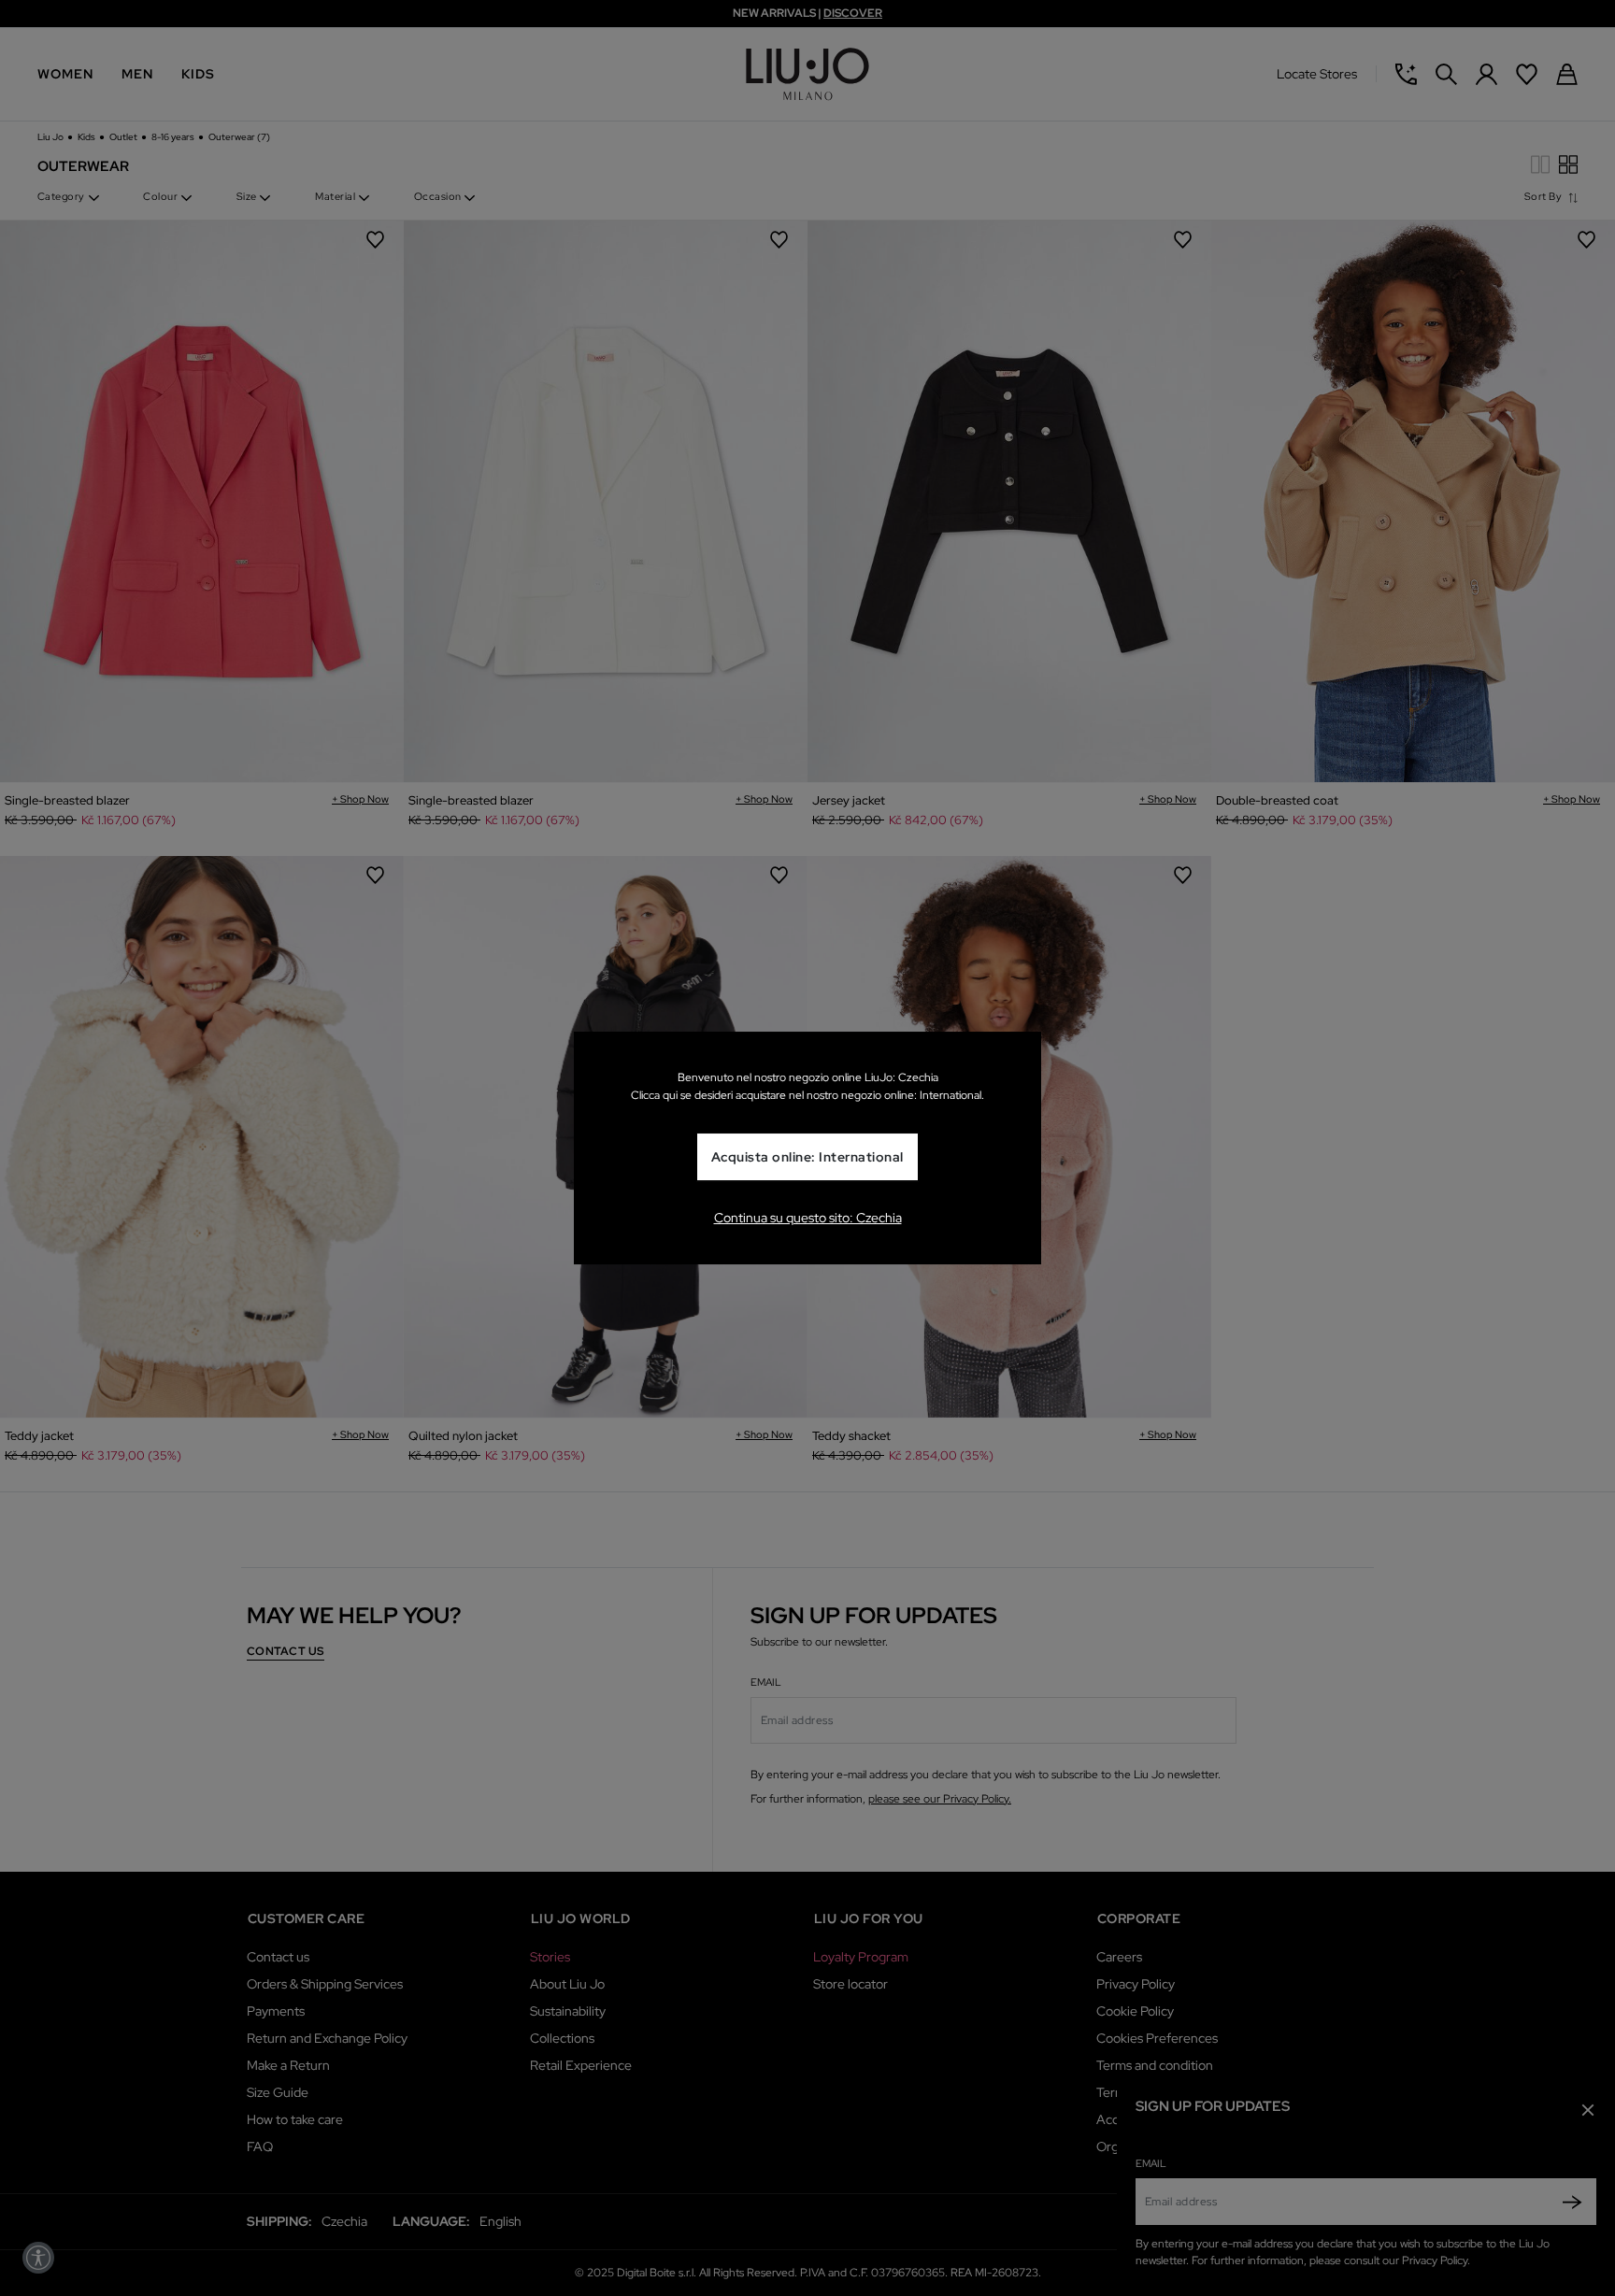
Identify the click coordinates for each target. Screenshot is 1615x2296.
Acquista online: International (807, 1158)
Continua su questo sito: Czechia (808, 1218)
